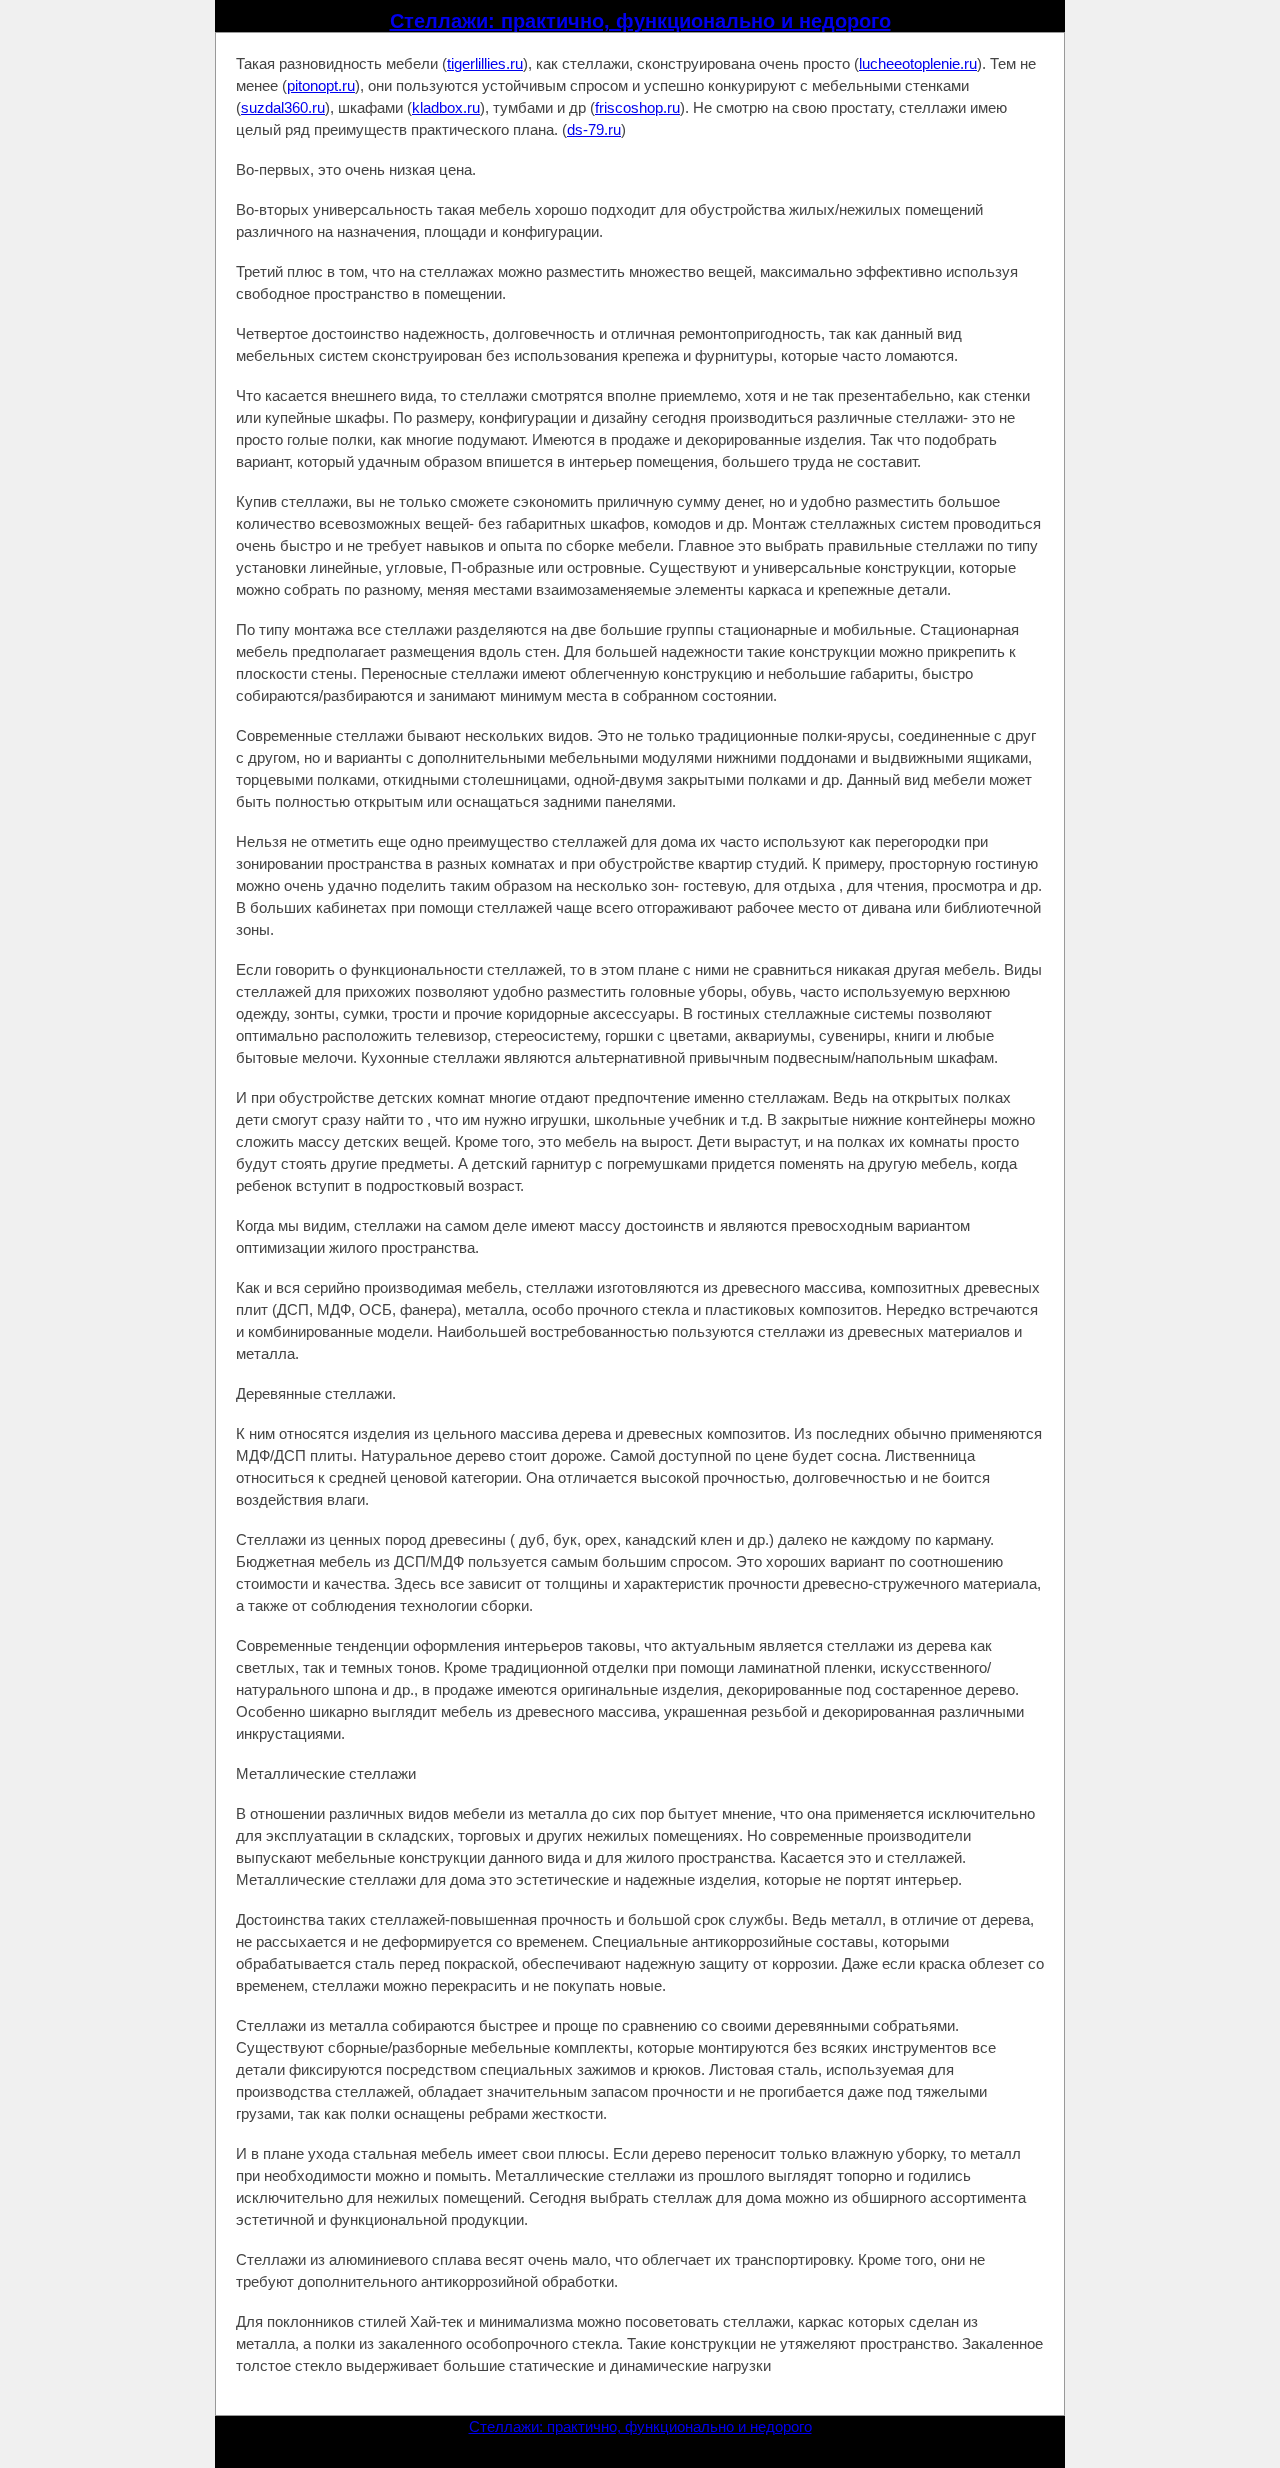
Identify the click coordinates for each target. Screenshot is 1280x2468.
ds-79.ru (594, 129)
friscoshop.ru (637, 107)
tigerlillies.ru (485, 63)
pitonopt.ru (321, 85)
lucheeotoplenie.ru (918, 63)
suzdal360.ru (283, 107)
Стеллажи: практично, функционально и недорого (640, 21)
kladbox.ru (446, 107)
